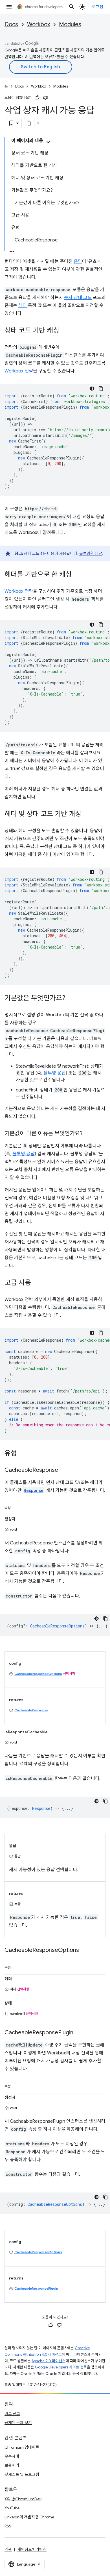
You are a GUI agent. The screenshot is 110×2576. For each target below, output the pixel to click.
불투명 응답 (55, 1073)
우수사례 (12, 2456)
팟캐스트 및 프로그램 (22, 2474)
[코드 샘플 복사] (101, 389)
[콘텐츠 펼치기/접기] (48, 142)
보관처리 (12, 2465)
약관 (8, 2549)
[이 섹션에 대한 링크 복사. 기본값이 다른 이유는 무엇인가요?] (88, 1134)
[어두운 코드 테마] (92, 389)
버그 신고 (12, 2414)
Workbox (38, 24)
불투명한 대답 (91, 553)
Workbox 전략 (19, 371)
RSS (8, 2526)
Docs (11, 24)
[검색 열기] (72, 7)
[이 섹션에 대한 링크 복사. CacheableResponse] (64, 1470)
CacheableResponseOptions (38, 1674)
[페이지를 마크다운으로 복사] (29, 123)
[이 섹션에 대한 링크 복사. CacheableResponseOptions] (85, 1950)
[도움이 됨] (37, 98)
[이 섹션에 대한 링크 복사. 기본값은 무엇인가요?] (71, 999)
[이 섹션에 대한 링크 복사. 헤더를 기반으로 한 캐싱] (77, 575)
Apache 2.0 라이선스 (49, 2361)
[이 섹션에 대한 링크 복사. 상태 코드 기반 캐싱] (65, 331)
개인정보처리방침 (32, 2549)
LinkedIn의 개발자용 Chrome (29, 2517)
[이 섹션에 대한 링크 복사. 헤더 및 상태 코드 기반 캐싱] (87, 814)
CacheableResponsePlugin (36, 2288)
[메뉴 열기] (9, 7)
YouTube (12, 2508)
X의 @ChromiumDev (23, 2499)
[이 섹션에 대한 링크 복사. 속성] (16, 1507)
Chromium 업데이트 (22, 2447)
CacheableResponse (31, 1710)
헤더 (23, 306)
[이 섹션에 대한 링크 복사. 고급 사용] (37, 1283)
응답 (78, 261)
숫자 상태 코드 (78, 298)
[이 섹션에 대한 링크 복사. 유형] (23, 1454)
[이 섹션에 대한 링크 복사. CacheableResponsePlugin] (79, 2033)
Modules (70, 24)
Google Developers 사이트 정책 (61, 2367)
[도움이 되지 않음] (45, 98)
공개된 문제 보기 (18, 2423)
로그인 (98, 7)
